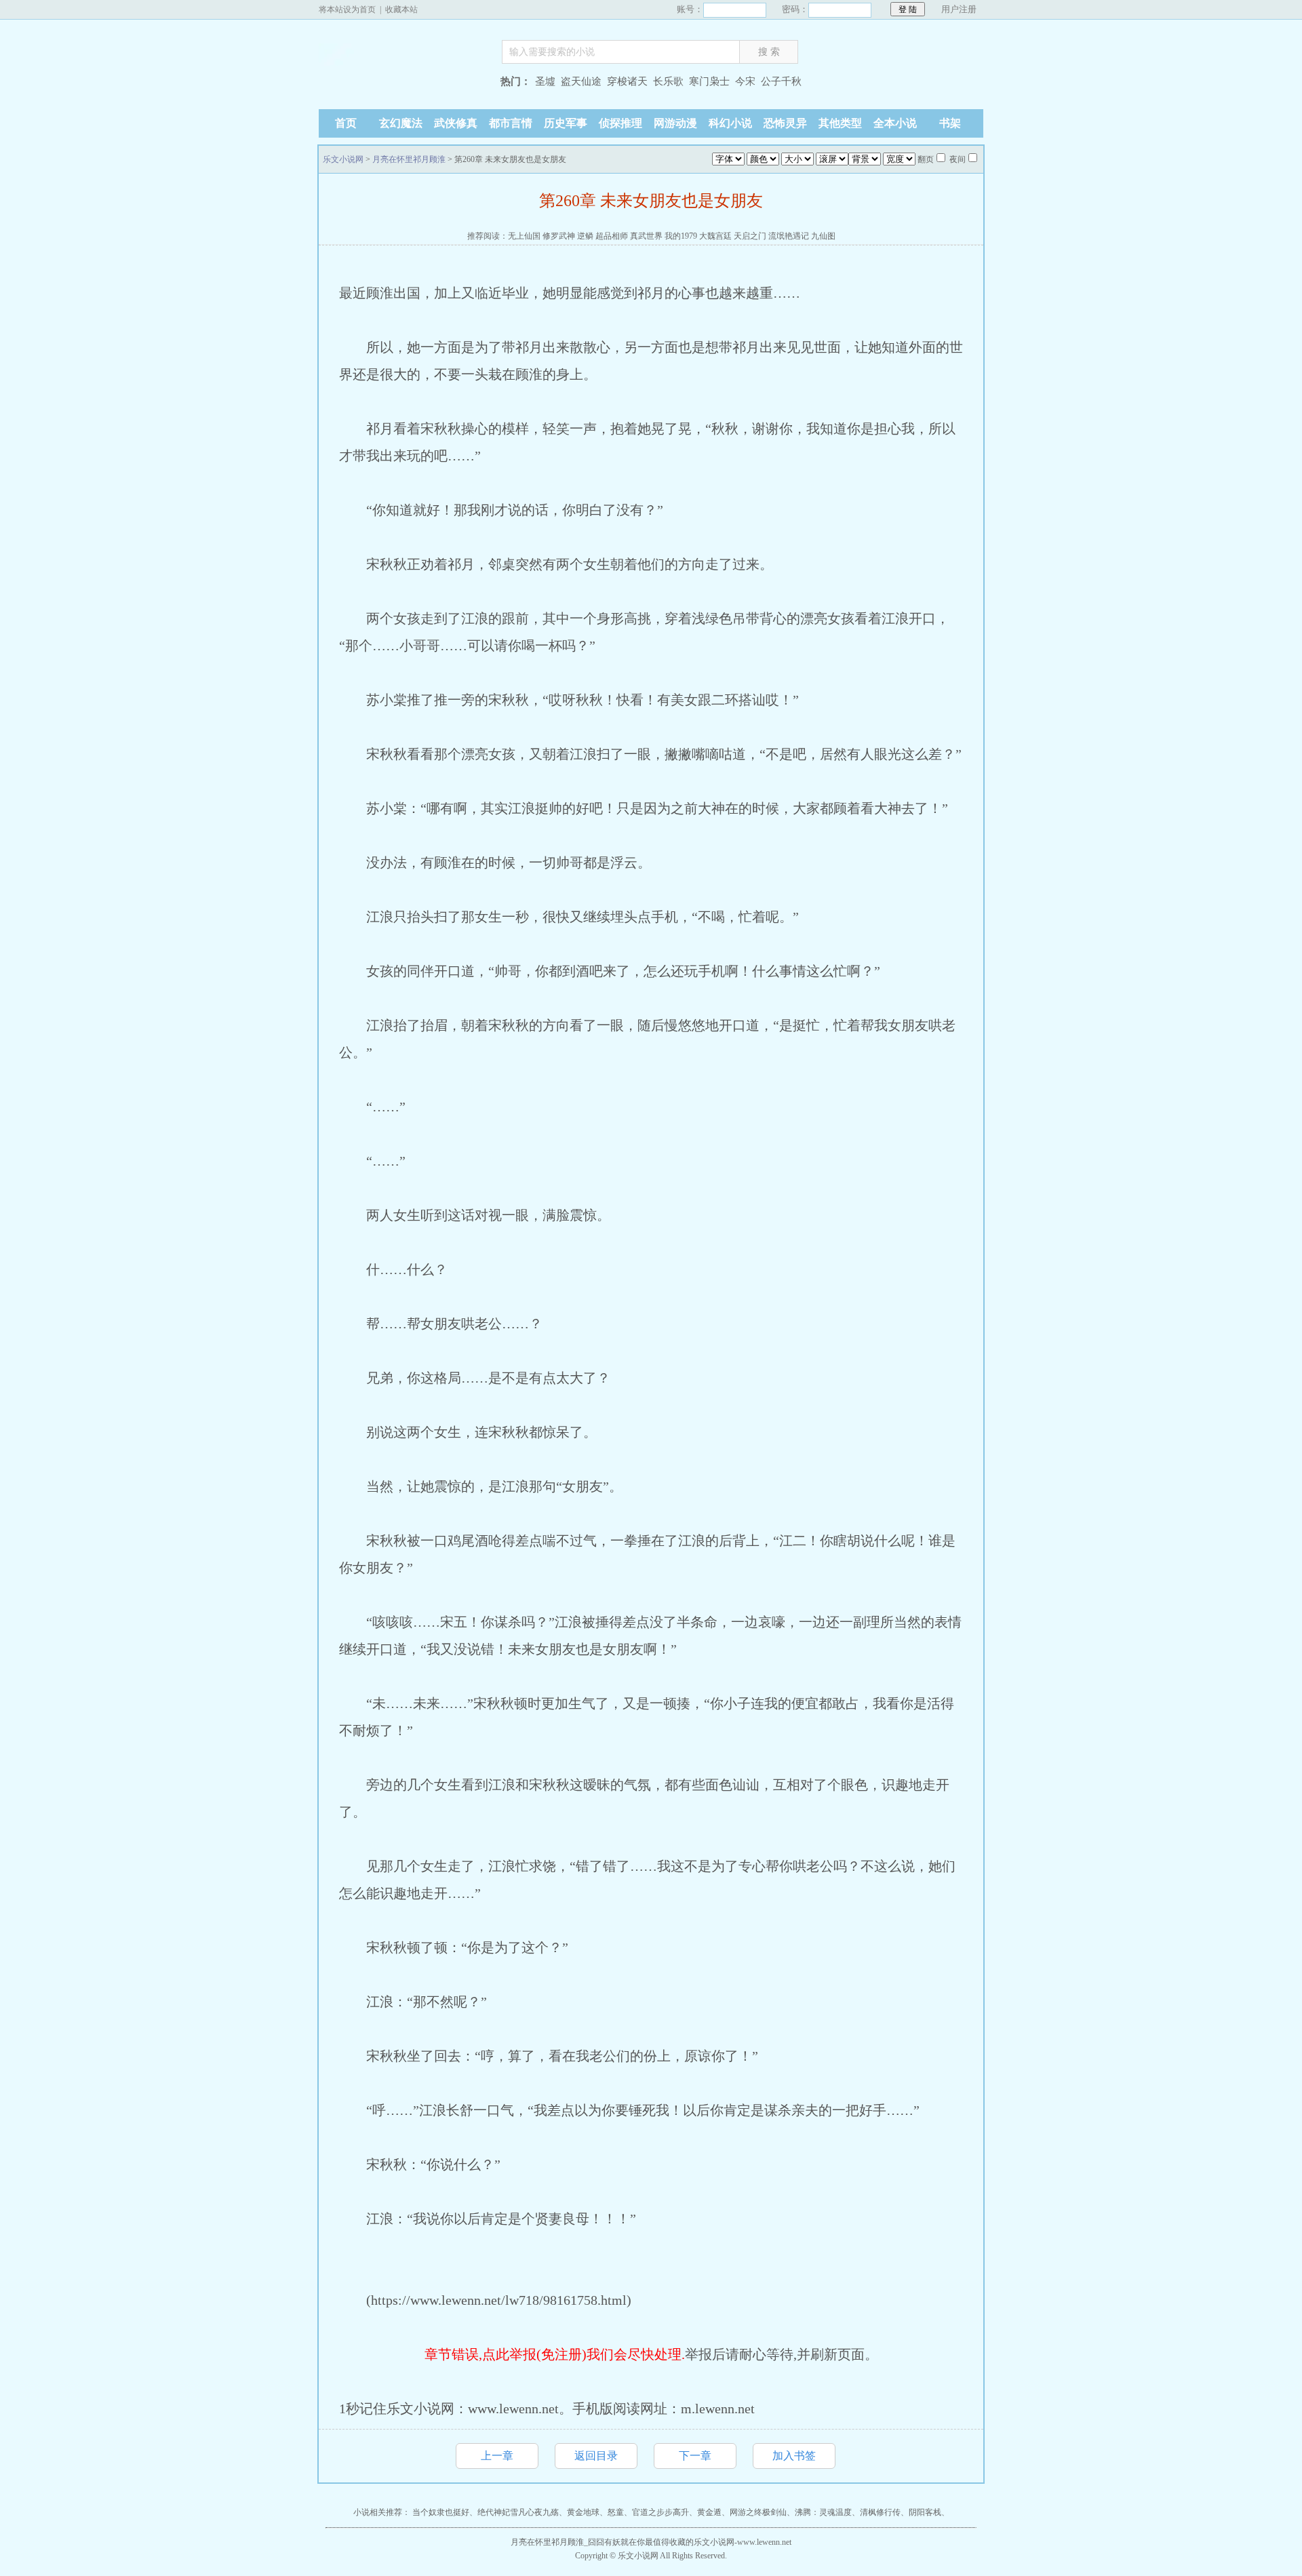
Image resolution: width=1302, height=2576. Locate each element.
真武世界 (646, 236)
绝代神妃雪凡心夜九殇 (518, 2512)
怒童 (616, 2512)
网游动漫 (675, 123)
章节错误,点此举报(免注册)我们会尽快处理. (555, 2354)
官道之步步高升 (660, 2512)
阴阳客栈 (925, 2512)
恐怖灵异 (785, 123)
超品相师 (612, 236)
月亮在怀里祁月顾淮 (409, 159)
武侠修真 (456, 123)
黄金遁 (709, 2512)
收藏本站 (401, 9)
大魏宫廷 (715, 236)
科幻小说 (730, 123)
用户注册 (959, 9)
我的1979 (681, 236)
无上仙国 (524, 236)
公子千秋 (781, 81)
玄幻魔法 (401, 123)
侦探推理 (620, 123)
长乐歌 (668, 81)
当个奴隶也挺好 (441, 2512)
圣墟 (545, 81)
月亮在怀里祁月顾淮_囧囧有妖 (566, 2542)
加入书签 (794, 2456)
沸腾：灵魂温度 (823, 2512)
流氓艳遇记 (789, 236)
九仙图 (823, 236)
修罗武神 (559, 236)
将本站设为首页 (347, 9)
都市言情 (511, 123)
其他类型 (840, 123)
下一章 (695, 2456)
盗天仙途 (581, 81)
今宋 (745, 81)
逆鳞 (585, 236)
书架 (950, 123)
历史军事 (566, 123)
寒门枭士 (709, 81)
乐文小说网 (403, 83)
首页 (346, 123)
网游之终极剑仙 (758, 2512)
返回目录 (596, 2456)
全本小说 (895, 123)
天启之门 (750, 236)
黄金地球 (583, 2512)
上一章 (497, 2456)
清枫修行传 (880, 2512)
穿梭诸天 (627, 81)
